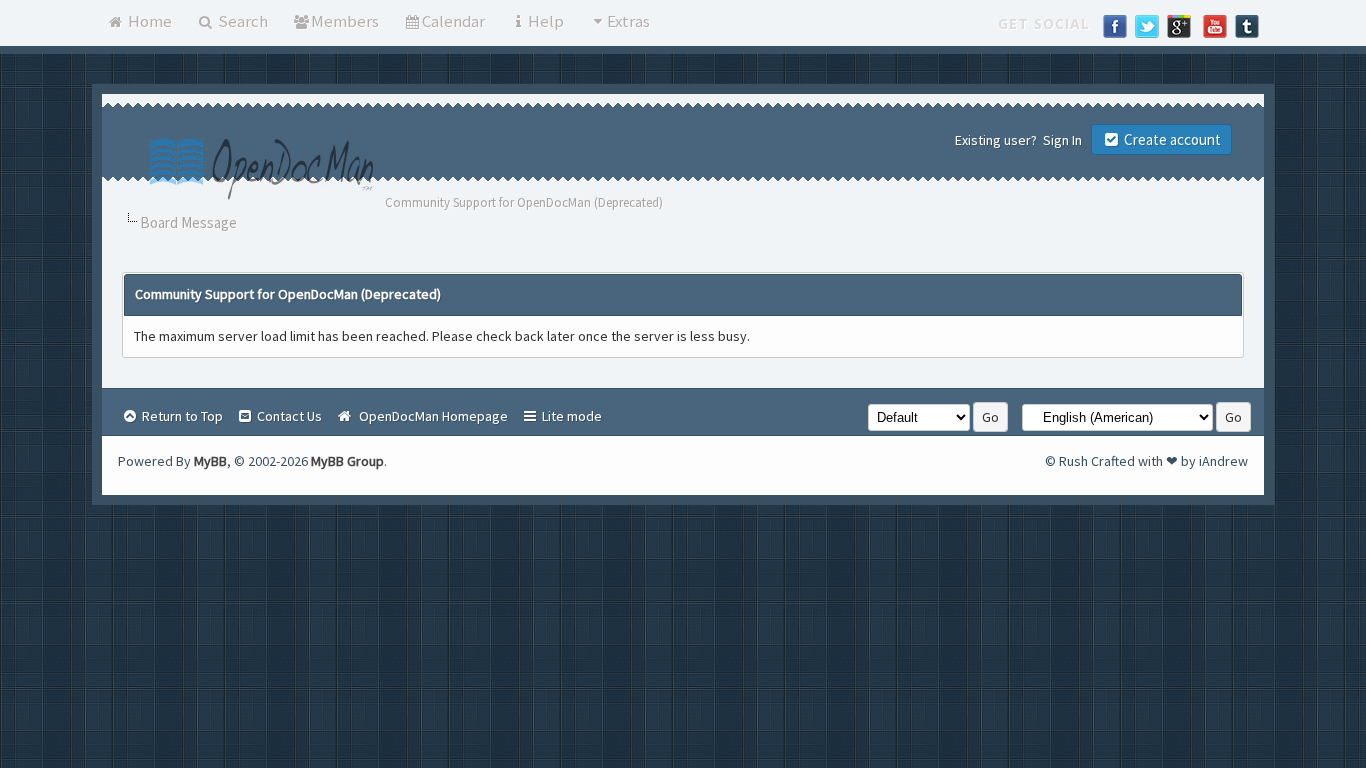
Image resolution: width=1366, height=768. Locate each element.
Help (546, 21)
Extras (628, 21)
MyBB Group (347, 461)
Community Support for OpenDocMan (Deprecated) (524, 202)
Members (345, 21)
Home (148, 21)
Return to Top (181, 416)
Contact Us (288, 416)
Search (241, 21)
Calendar (453, 21)
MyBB (210, 461)
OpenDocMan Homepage (430, 416)
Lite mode (570, 416)
